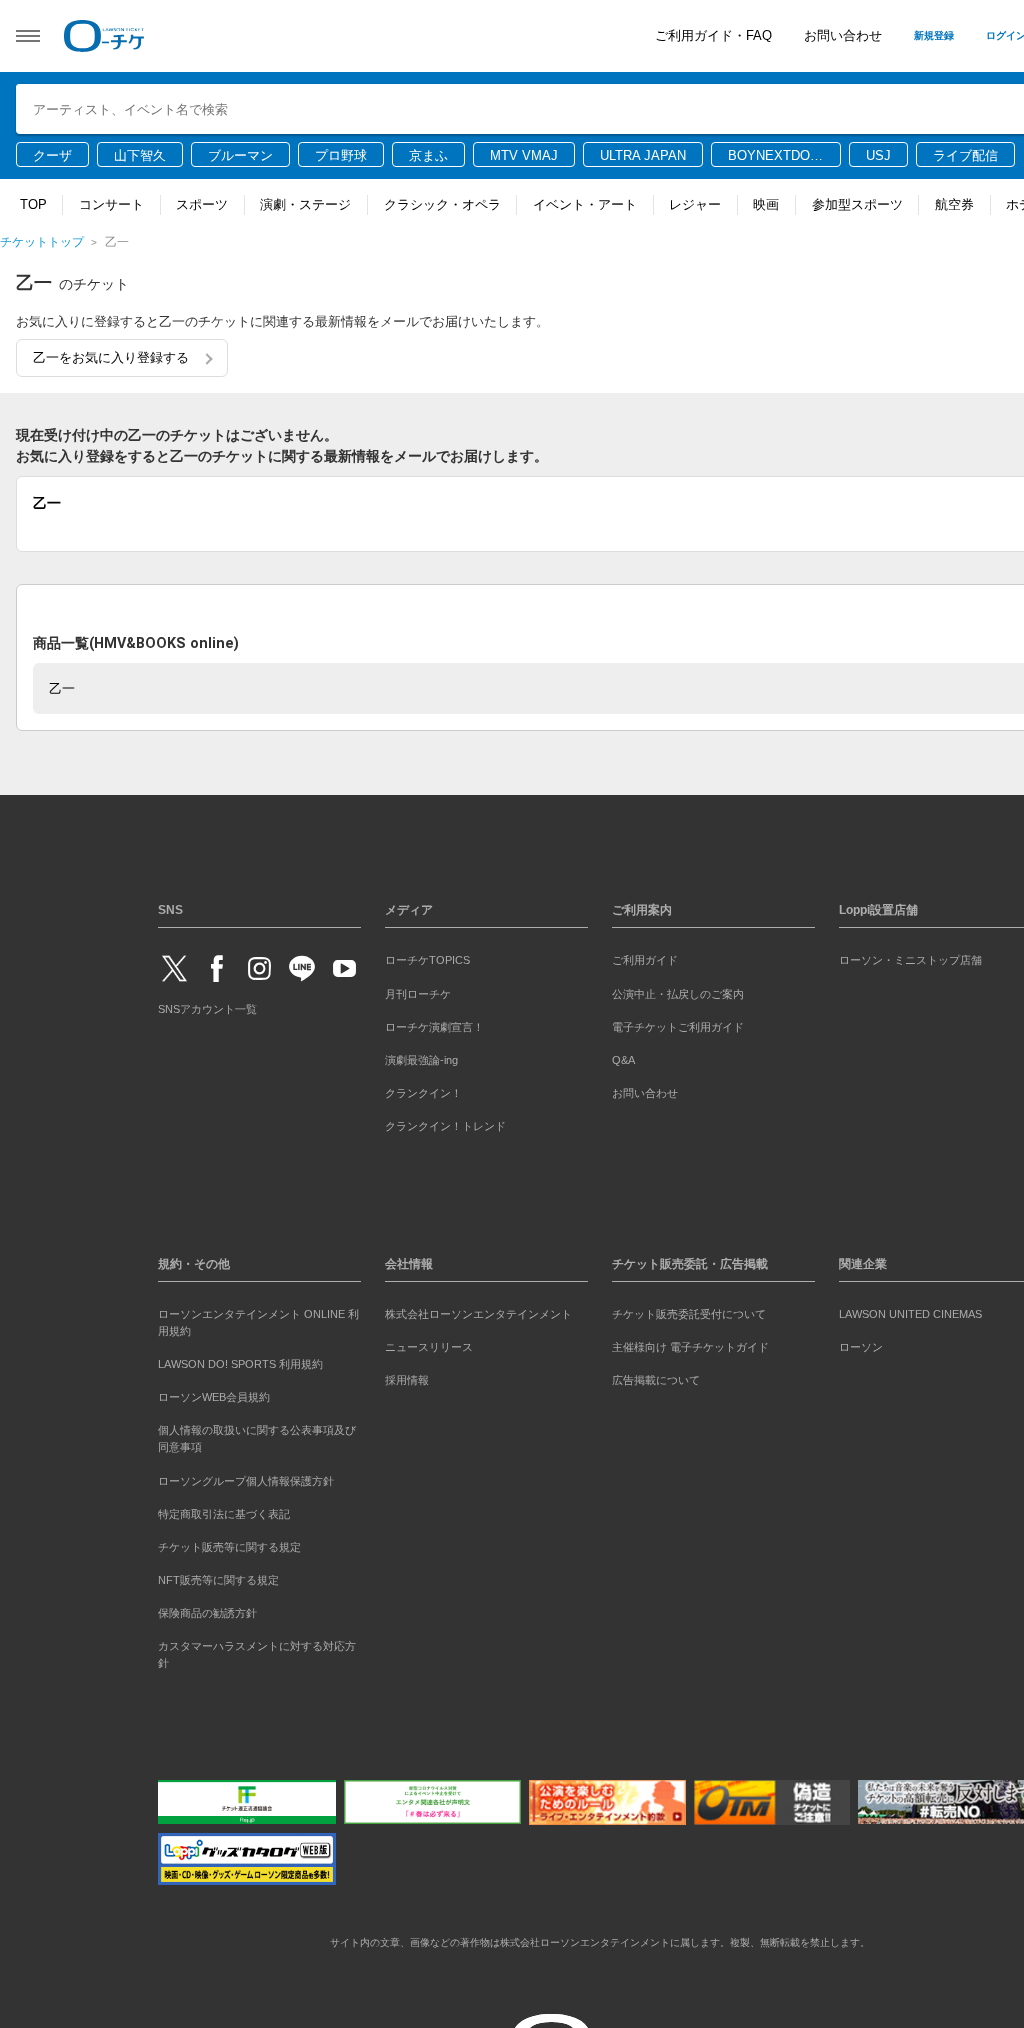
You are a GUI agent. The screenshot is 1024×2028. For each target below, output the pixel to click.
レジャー (695, 204)
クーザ (52, 155)
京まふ (428, 155)
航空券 (954, 204)
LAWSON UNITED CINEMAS (910, 1311)
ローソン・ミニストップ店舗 (910, 957)
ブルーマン (240, 155)
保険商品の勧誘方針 (207, 1609)
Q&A (623, 1056)
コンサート (111, 204)
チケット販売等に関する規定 (229, 1543)
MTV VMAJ (524, 155)
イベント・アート (585, 204)
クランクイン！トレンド (445, 1122)
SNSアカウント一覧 (207, 1006)
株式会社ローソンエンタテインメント (478, 1311)
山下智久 (140, 155)
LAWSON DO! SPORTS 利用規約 (240, 1361)
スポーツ (202, 204)
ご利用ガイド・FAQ (713, 35)
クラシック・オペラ (442, 204)
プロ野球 (341, 155)
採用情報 (407, 1377)
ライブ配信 (965, 155)
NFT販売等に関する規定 (218, 1576)
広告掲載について (656, 1377)
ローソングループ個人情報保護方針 (246, 1477)
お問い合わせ (843, 35)
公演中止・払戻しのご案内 (678, 990)
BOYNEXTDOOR (774, 157)
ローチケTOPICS (427, 957)
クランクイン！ (423, 1089)
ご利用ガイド (645, 957)
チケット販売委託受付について (689, 1311)
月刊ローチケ (418, 990)
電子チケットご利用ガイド (678, 1023)
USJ (878, 155)
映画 (766, 204)
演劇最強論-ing (421, 1056)
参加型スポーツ (857, 204)
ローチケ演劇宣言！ (434, 1023)
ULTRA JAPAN (643, 155)
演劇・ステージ (305, 204)
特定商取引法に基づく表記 (224, 1510)
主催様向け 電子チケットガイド (690, 1344)
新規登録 (934, 35)
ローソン (861, 1344)
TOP (33, 204)
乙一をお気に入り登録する (111, 357)
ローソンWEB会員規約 (214, 1394)
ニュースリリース (429, 1344)
